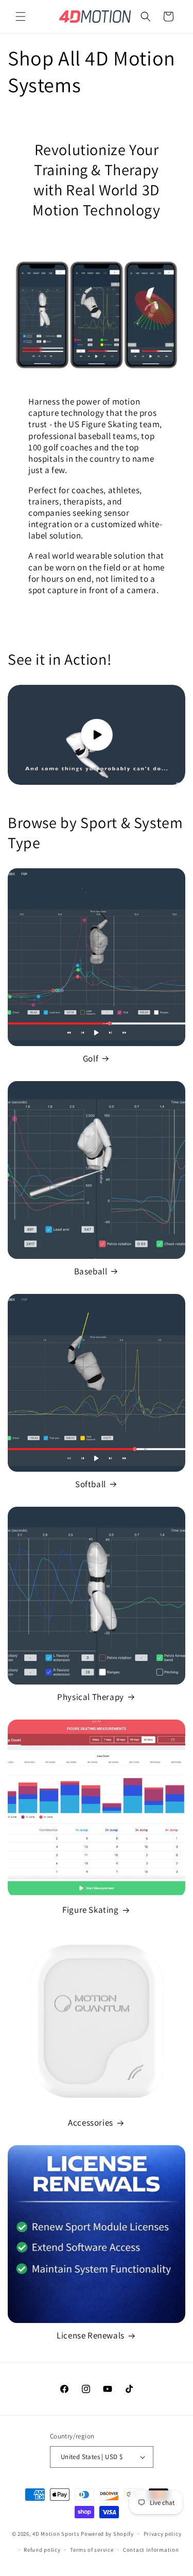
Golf (91, 1058)
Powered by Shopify (107, 2534)
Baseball (91, 1271)
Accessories (91, 2123)
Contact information (151, 2550)
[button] (21, 16)
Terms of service (92, 2550)
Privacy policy (163, 2534)
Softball (91, 1484)
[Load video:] (97, 735)
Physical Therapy (91, 1697)
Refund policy (42, 2550)
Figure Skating (90, 1910)
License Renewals (91, 2335)
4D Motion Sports (56, 2534)
